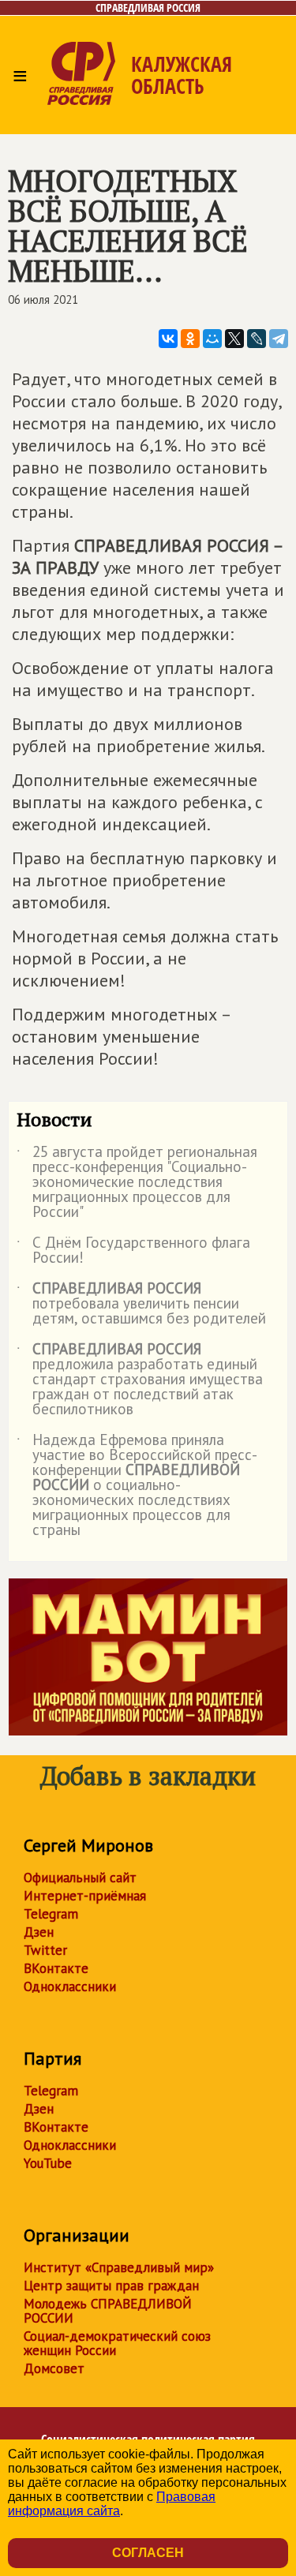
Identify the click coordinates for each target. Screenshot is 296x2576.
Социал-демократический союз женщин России (117, 2343)
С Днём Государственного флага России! (133, 1251)
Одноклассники (70, 1986)
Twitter (45, 1950)
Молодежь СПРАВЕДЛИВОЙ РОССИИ (108, 2311)
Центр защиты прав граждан (111, 2286)
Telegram (51, 1914)
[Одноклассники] (190, 339)
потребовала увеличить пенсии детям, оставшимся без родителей (141, 1304)
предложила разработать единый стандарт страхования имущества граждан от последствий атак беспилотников (140, 1380)
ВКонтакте (56, 1968)
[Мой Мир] (212, 339)
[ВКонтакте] (168, 339)
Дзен (39, 1932)
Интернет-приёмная (85, 1896)
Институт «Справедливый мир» (119, 2267)
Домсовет (54, 2368)
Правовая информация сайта (112, 2504)
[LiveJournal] (257, 339)
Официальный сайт (80, 1878)
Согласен (148, 2553)
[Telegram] (279, 339)
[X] (234, 339)
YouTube (48, 2163)
